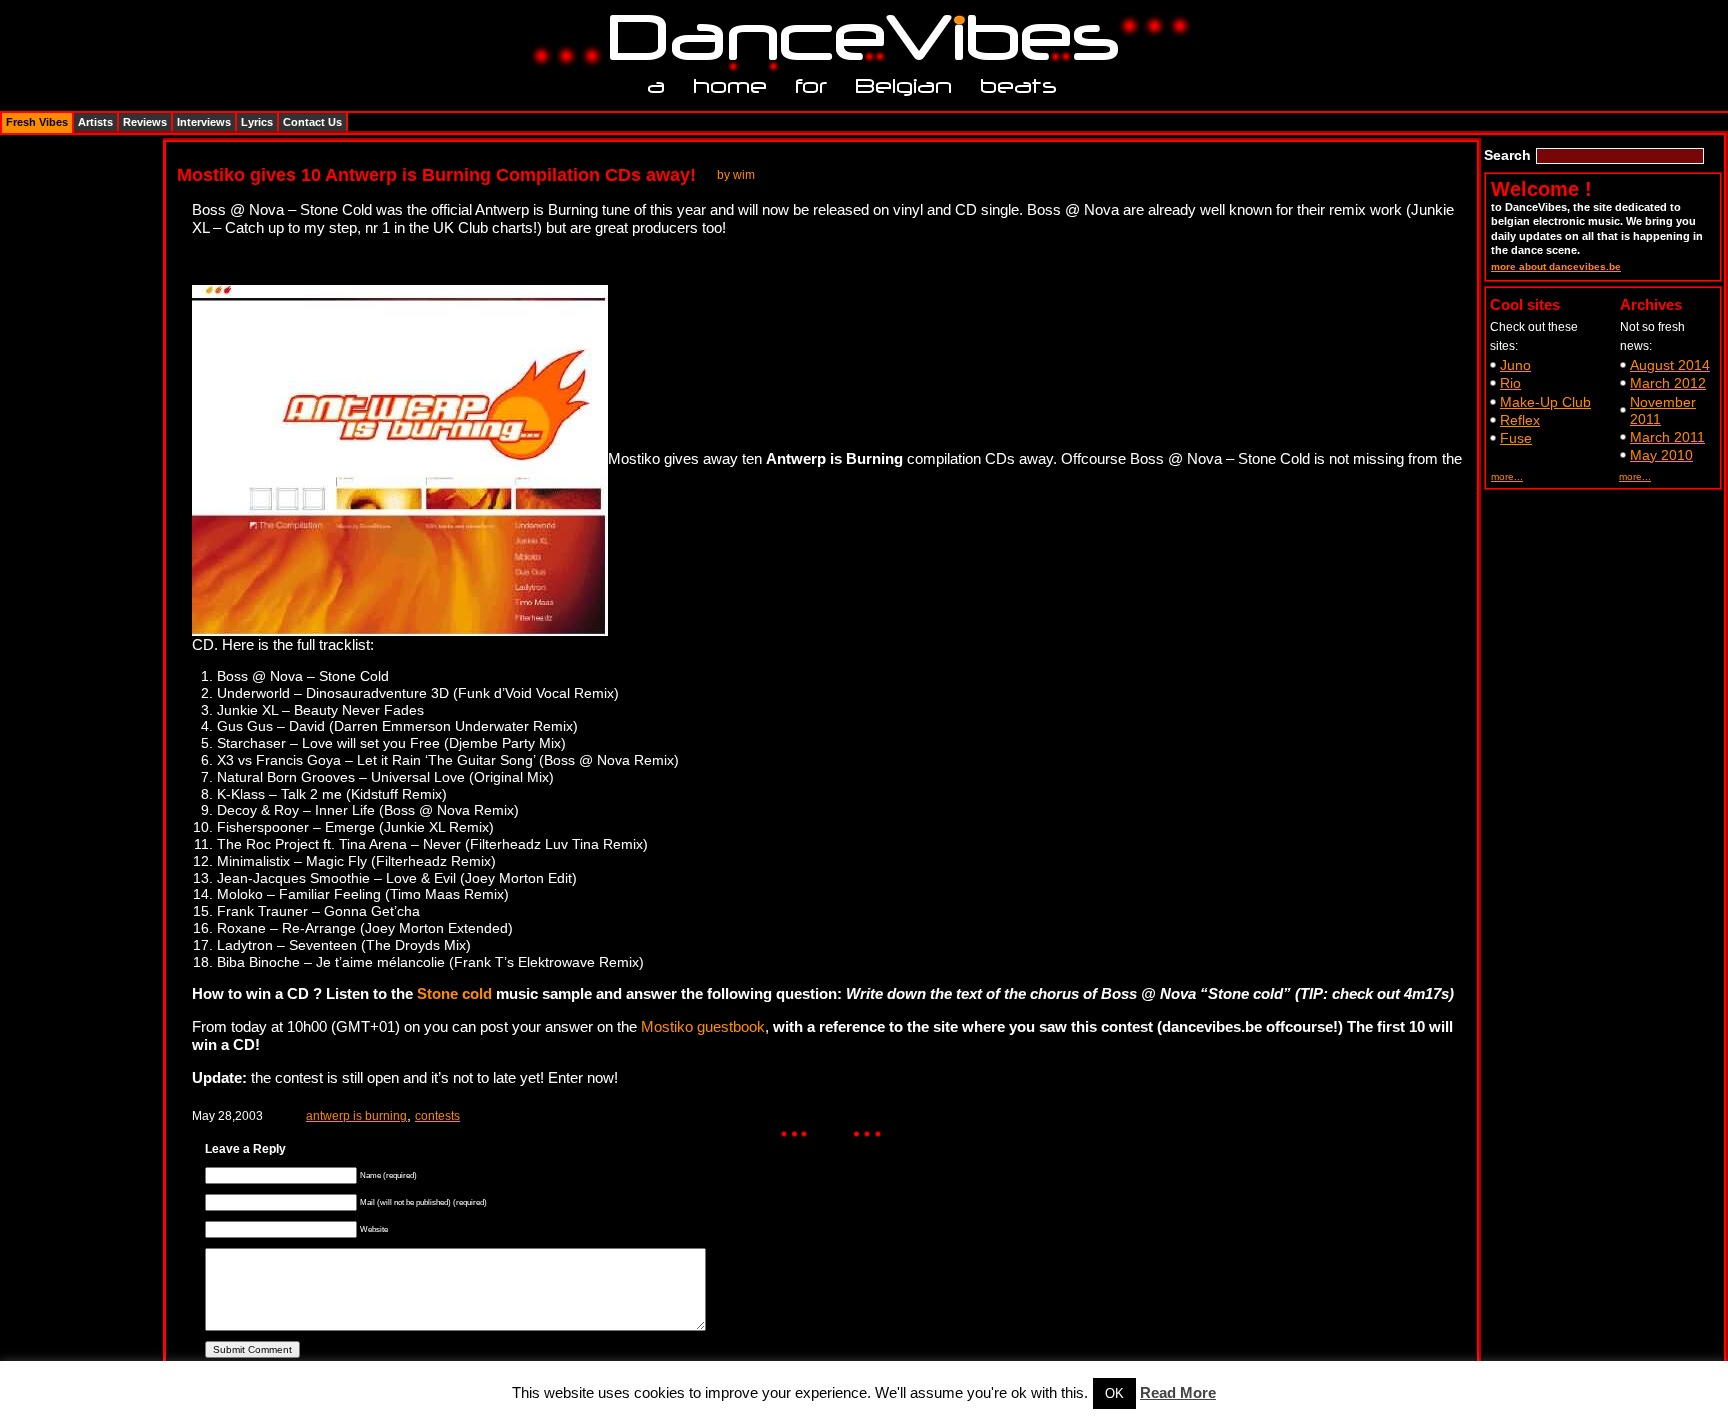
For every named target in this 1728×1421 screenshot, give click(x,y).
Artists (95, 122)
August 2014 (1670, 365)
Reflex (1520, 420)
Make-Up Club (1545, 402)
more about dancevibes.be (1556, 266)
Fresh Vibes (37, 122)
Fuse (1516, 438)
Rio (1510, 383)
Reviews (145, 122)
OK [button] (1114, 1393)
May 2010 (1661, 455)
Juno (1515, 365)
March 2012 (1668, 383)
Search (1507, 155)
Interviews (204, 122)
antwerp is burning (356, 1116)
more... (1507, 476)
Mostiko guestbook (703, 1026)
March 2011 (1667, 437)
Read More (1178, 1392)
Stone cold (454, 993)
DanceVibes (856, 38)
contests (437, 1116)
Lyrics (257, 122)
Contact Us (312, 122)
